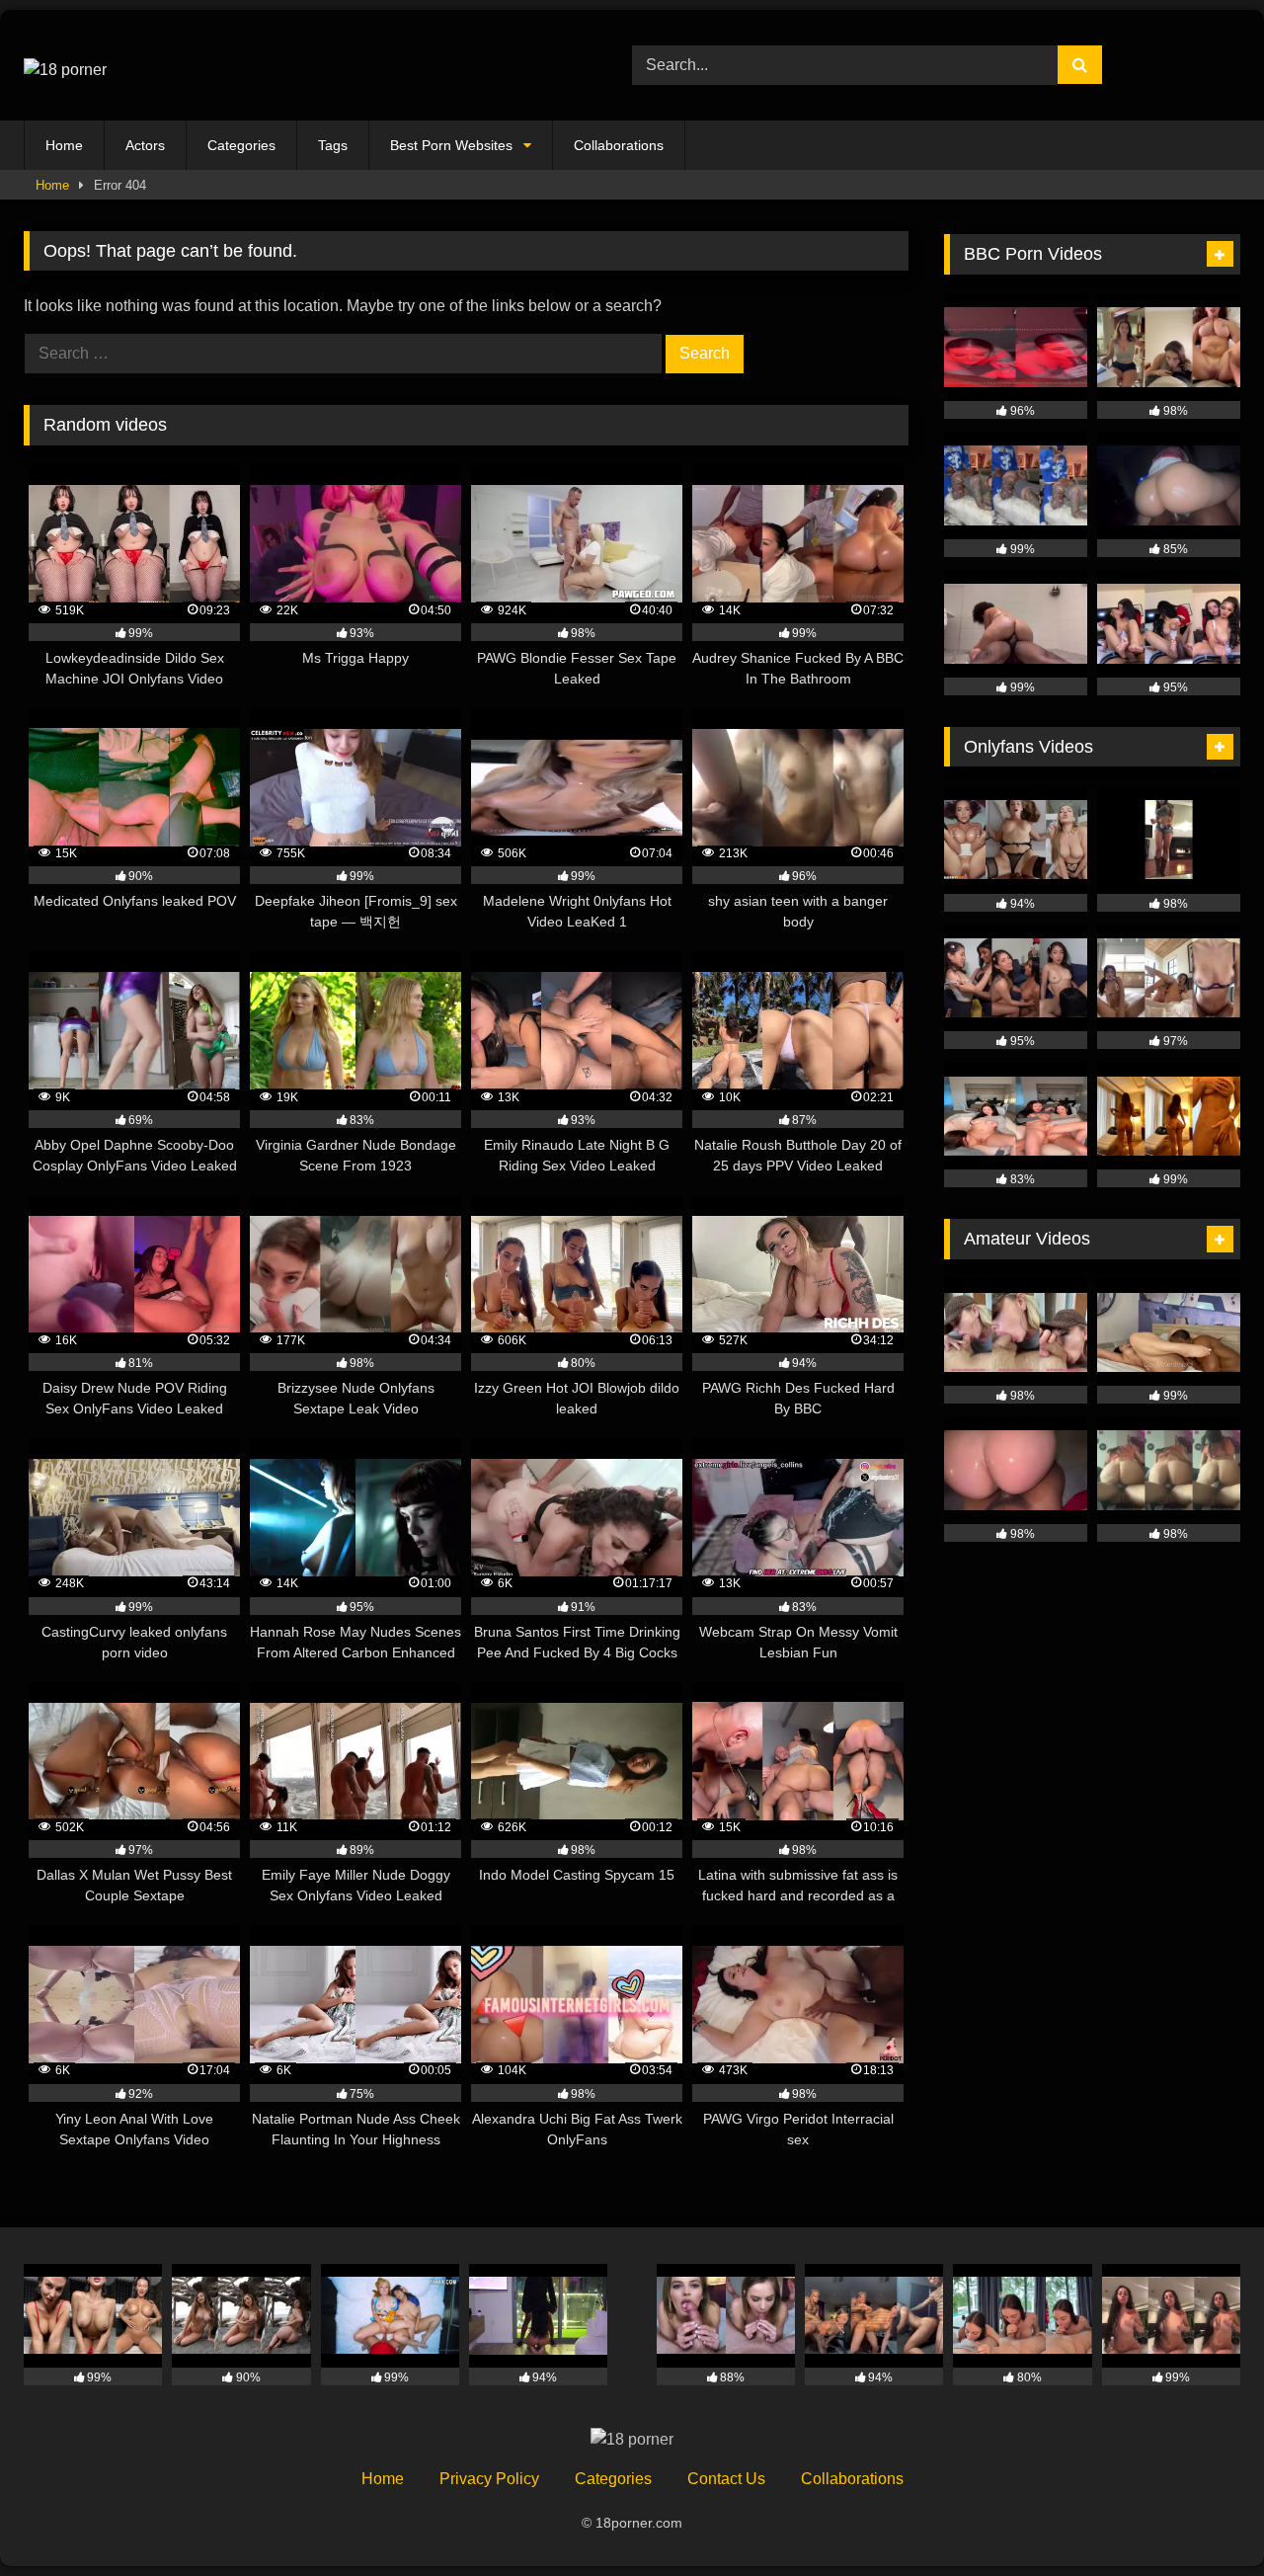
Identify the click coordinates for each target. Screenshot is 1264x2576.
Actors (145, 145)
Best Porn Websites (451, 145)
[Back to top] (1203, 2517)
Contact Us (726, 2479)
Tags (333, 145)
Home (64, 145)
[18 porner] (65, 65)
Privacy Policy (489, 2479)
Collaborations (619, 145)
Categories (241, 145)
